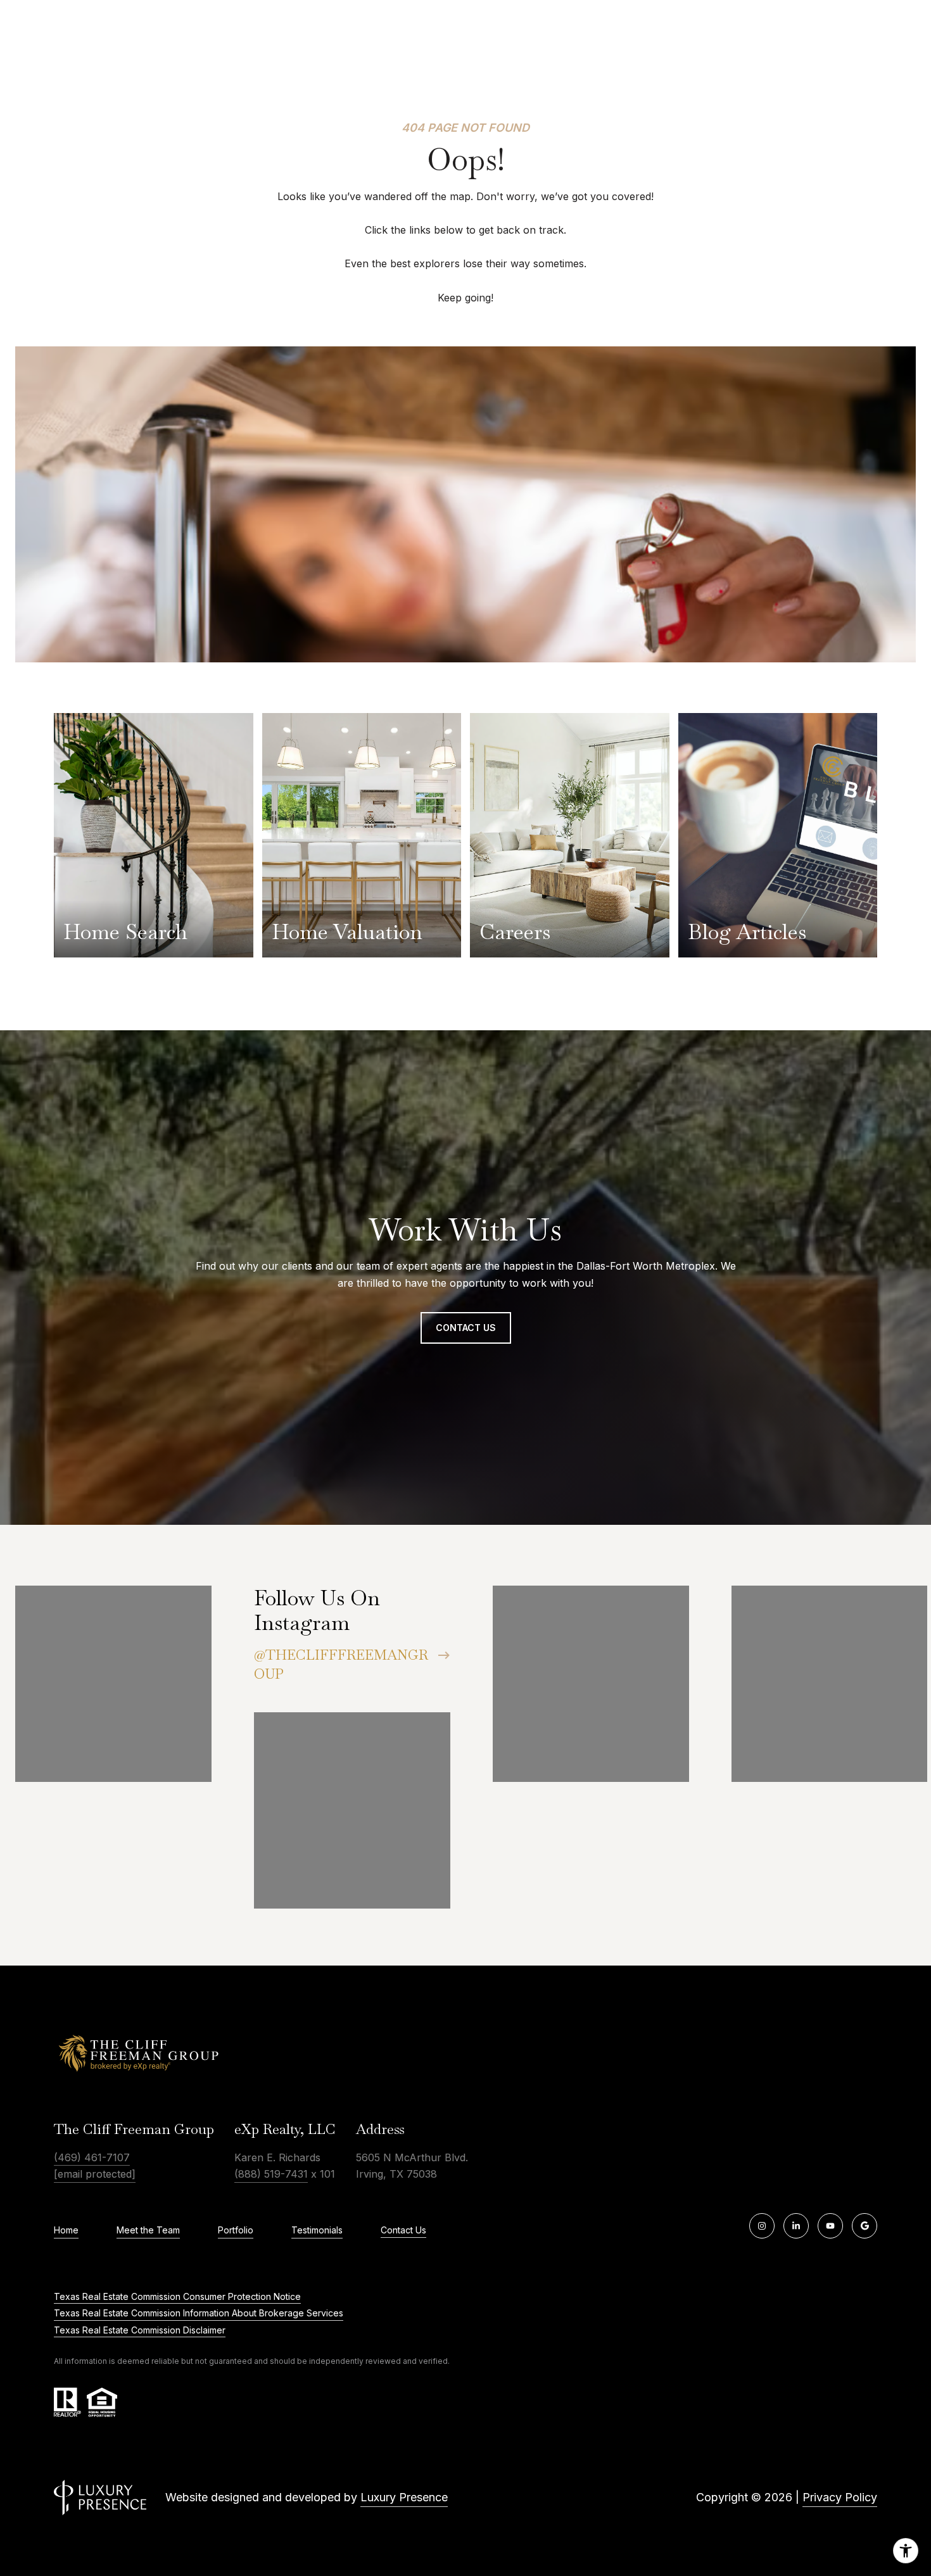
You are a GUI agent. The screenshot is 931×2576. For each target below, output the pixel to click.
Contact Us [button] (466, 1328)
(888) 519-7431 (271, 2174)
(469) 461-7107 (92, 2157)
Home (66, 2230)
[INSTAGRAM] (762, 2226)
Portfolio (236, 2230)
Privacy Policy (840, 2497)
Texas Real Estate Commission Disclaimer (140, 2330)
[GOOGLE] (864, 2226)
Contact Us (403, 2230)
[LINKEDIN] (796, 2226)
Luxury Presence (404, 2497)
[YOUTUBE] (830, 2226)
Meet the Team (148, 2230)
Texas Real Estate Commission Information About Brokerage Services (199, 2313)
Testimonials (317, 2230)
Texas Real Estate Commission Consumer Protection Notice (177, 2296)
